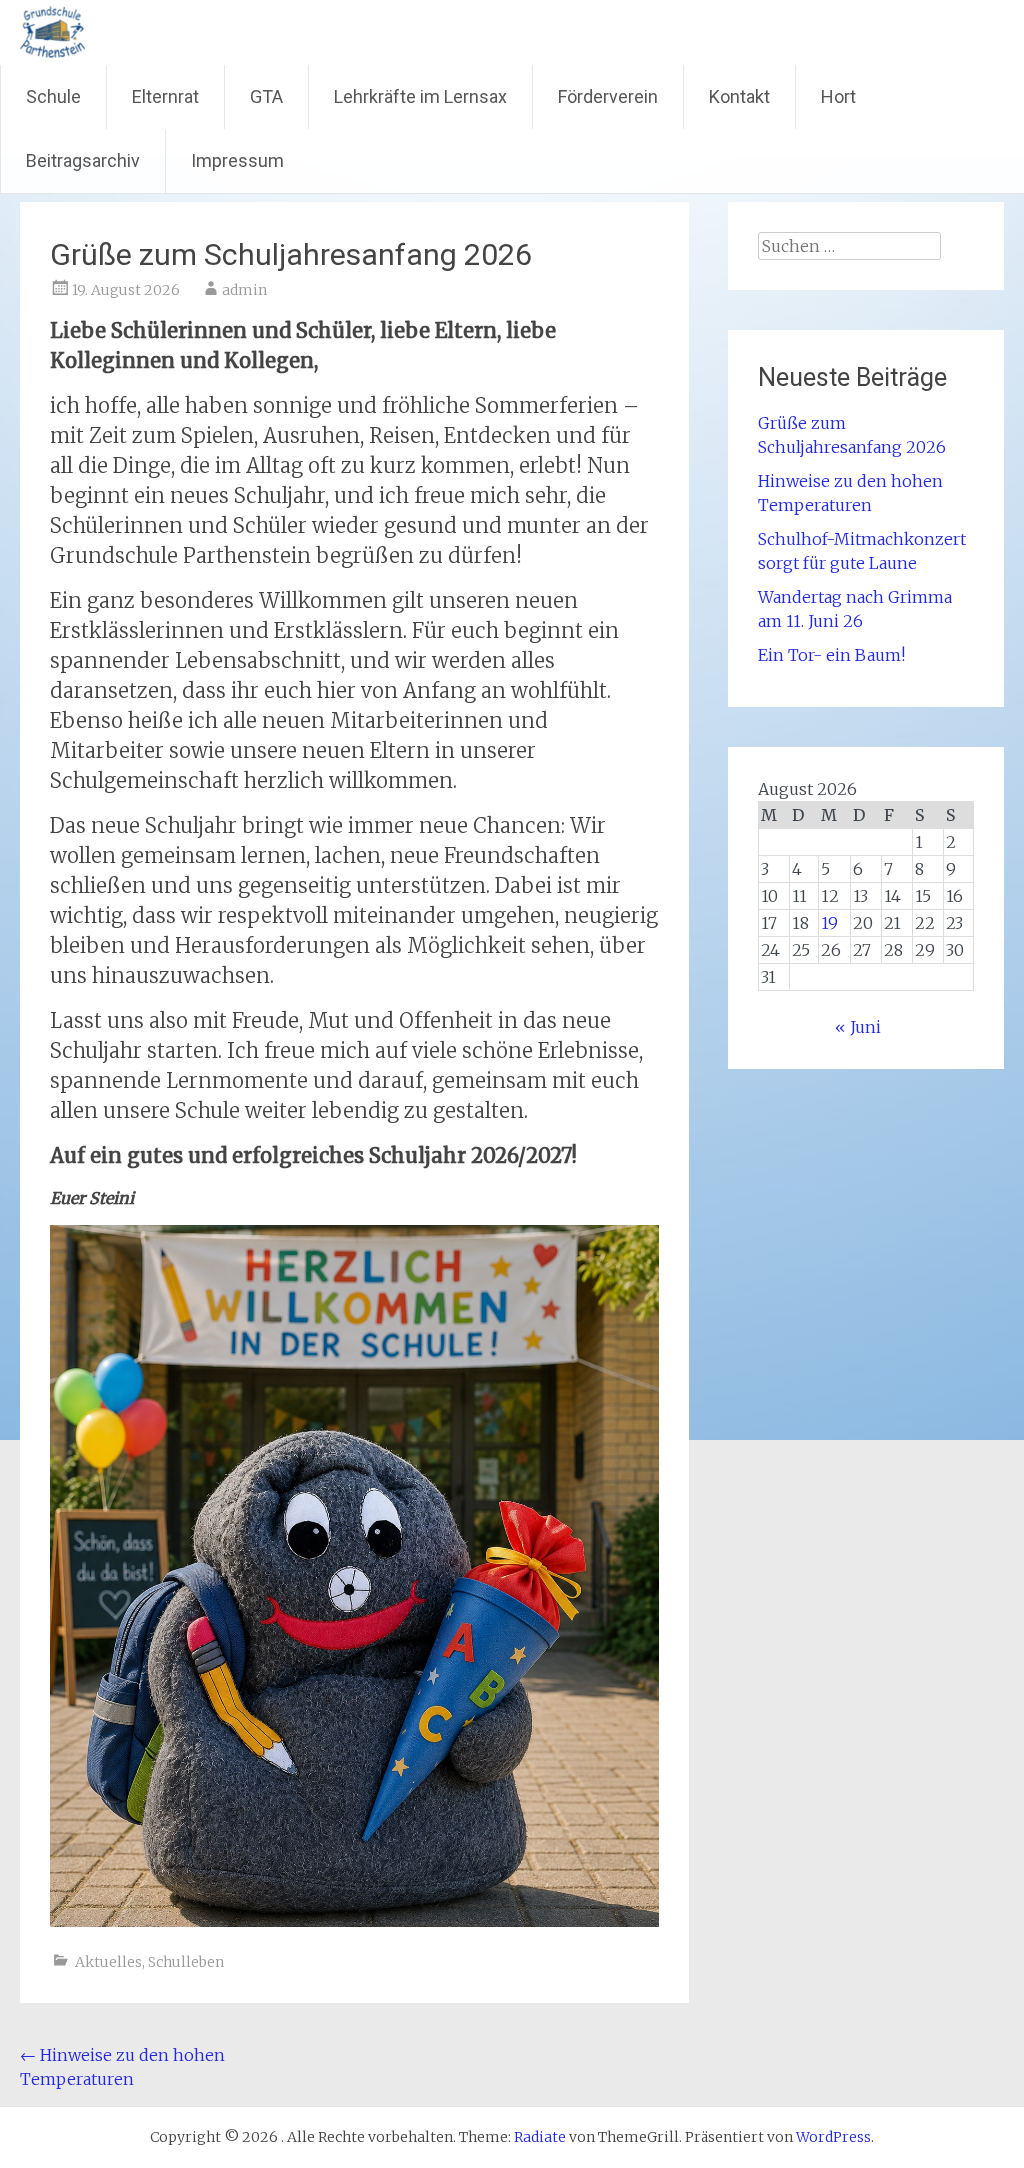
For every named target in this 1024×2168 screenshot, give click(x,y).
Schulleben (186, 1962)
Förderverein (608, 96)
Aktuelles (108, 1962)
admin (244, 290)
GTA (266, 96)
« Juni (858, 1027)
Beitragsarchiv (83, 160)
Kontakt (739, 96)
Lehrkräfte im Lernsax (420, 96)
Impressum (237, 160)
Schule (53, 96)
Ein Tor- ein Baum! (831, 655)
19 (829, 923)
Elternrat (165, 96)
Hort (838, 96)
